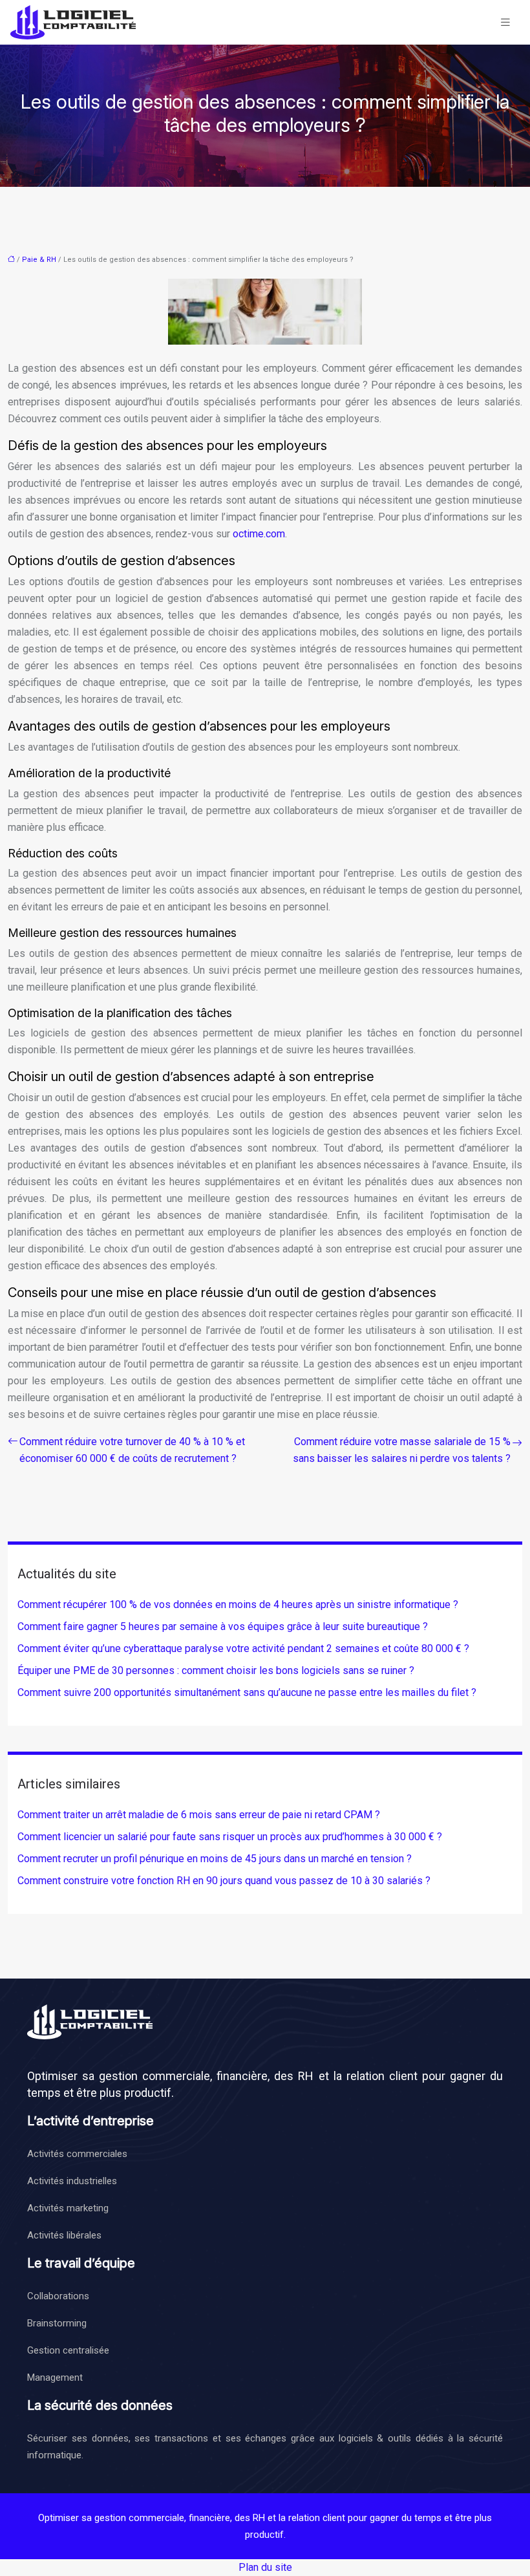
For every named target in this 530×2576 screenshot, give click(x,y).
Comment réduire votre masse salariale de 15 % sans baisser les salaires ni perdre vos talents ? (402, 1450)
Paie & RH (39, 260)
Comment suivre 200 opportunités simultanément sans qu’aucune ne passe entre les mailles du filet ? (247, 1692)
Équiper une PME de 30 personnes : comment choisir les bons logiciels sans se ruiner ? (216, 1670)
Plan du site (265, 2567)
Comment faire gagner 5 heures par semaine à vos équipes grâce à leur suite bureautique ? (223, 1626)
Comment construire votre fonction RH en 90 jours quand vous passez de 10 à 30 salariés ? (224, 1881)
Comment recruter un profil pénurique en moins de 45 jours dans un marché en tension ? (215, 1859)
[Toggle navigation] (505, 22)
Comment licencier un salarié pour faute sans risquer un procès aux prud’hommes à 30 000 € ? (230, 1837)
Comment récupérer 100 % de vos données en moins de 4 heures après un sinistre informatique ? (238, 1605)
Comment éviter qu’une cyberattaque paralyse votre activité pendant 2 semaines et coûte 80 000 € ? (243, 1648)
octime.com (259, 534)
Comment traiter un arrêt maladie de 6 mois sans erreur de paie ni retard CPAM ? (199, 1815)
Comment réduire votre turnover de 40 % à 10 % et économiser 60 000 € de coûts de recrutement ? (132, 1450)
